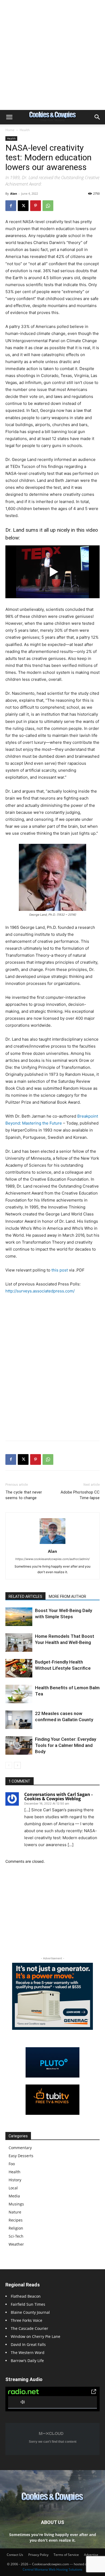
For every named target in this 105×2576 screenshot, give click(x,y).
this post (60, 1270)
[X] (23, 206)
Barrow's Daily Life (27, 2361)
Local (13, 2188)
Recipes (16, 2220)
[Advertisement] (52, 55)
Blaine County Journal (30, 2312)
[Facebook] (11, 206)
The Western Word (28, 2353)
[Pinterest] (36, 206)
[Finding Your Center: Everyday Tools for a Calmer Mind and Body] (19, 1745)
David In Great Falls (28, 2344)
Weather (16, 2244)
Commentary (20, 2148)
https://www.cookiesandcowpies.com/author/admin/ (52, 1559)
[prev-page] (9, 1765)
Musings (16, 2204)
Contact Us (15, 2555)
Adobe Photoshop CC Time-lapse (80, 1495)
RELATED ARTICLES (25, 1596)
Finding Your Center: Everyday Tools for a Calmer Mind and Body (66, 1745)
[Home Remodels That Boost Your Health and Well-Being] (19, 1642)
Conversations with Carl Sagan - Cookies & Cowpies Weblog (58, 1797)
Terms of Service (66, 2555)
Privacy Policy (38, 2555)
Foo (12, 2164)
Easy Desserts (21, 2156)
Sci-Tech (16, 2236)
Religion (16, 2228)
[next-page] (17, 1765)
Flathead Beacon (26, 2296)
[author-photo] (52, 1544)
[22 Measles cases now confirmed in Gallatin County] (19, 1720)
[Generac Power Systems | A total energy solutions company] (52, 1996)
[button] (9, 117)
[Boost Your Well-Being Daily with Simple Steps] (19, 1617)
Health (25, 130)
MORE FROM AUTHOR (67, 1596)
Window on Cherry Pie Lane (36, 2336)
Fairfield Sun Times (28, 2304)
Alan (14, 193)
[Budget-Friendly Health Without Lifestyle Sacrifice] (19, 1668)
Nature (15, 2212)
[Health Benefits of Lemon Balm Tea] (19, 1694)
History (15, 2180)
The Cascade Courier (29, 2328)
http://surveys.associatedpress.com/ (40, 1291)
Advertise (91, 2555)
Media (14, 2196)
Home (10, 130)
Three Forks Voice (27, 2320)
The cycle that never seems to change (24, 1495)
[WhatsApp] (48, 206)
